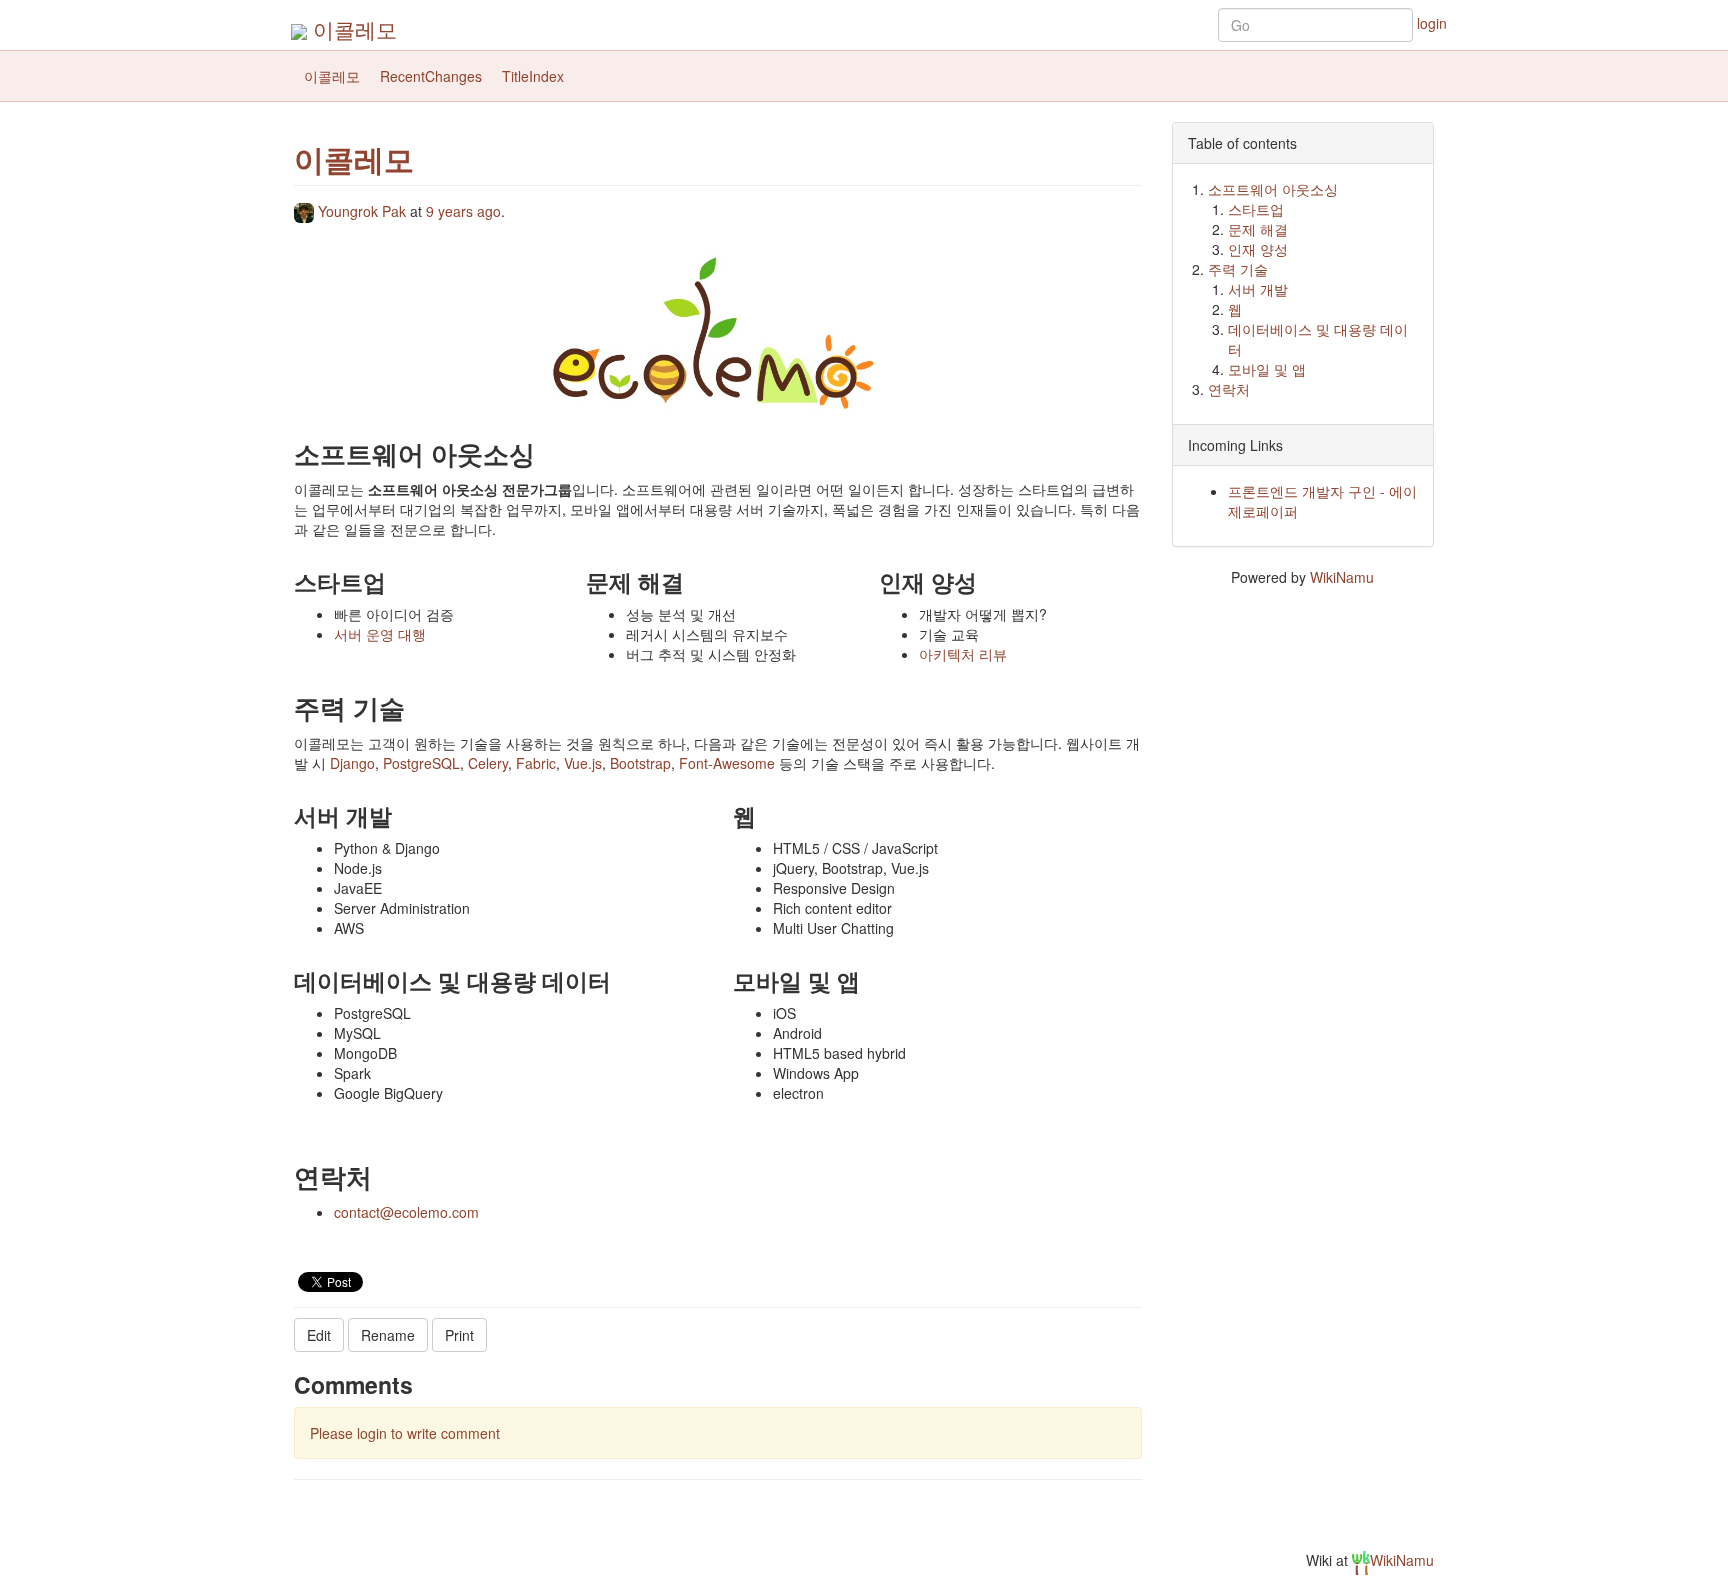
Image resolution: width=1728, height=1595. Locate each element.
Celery (488, 763)
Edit (319, 1335)
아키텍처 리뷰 (963, 654)
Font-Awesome (727, 763)
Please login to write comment (405, 1433)
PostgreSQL (421, 763)
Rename (388, 1335)
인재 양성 (1258, 249)
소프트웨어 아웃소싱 (1273, 189)
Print (459, 1335)
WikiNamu (1342, 577)
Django (352, 763)
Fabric (536, 763)
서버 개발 (1258, 289)
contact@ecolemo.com (406, 1212)
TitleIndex (533, 76)
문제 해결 (1258, 229)
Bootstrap (640, 763)
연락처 (1229, 389)
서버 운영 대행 (380, 634)
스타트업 (1256, 209)
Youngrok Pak (362, 211)
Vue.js (583, 763)
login (1432, 23)
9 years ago (463, 211)
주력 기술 (1238, 269)
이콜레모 (355, 29)
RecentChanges (431, 76)
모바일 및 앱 (1267, 369)
